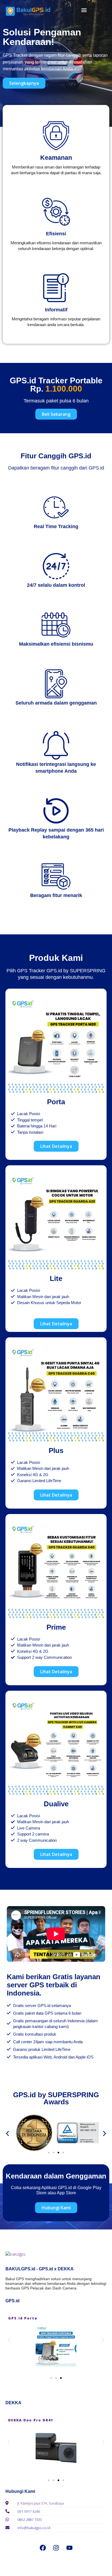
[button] (84, 10)
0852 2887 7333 (30, 2520)
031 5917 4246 (29, 2511)
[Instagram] (56, 2548)
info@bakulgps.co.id (34, 2528)
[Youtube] (69, 2548)
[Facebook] (43, 2548)
